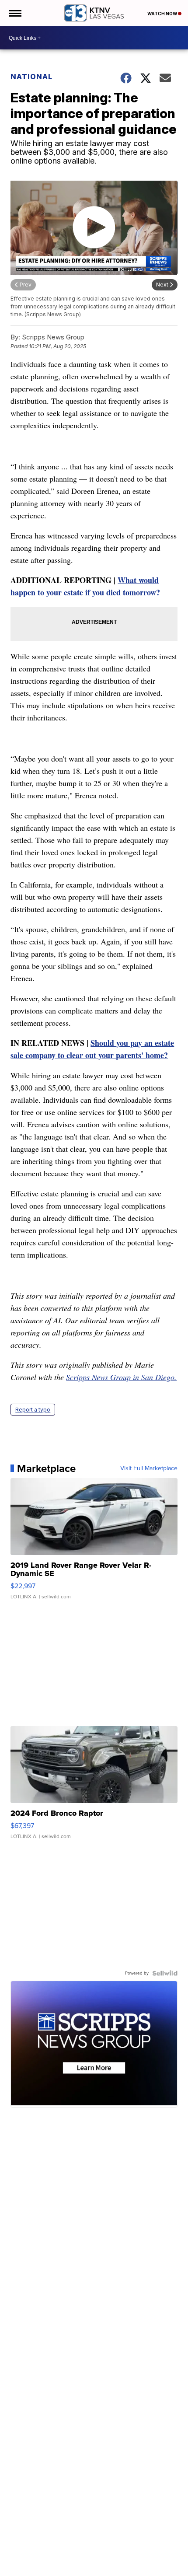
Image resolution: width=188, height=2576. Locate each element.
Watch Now (163, 14)
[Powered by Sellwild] (165, 1973)
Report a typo (33, 1410)
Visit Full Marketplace (149, 1468)
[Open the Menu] (15, 13)
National (31, 77)
